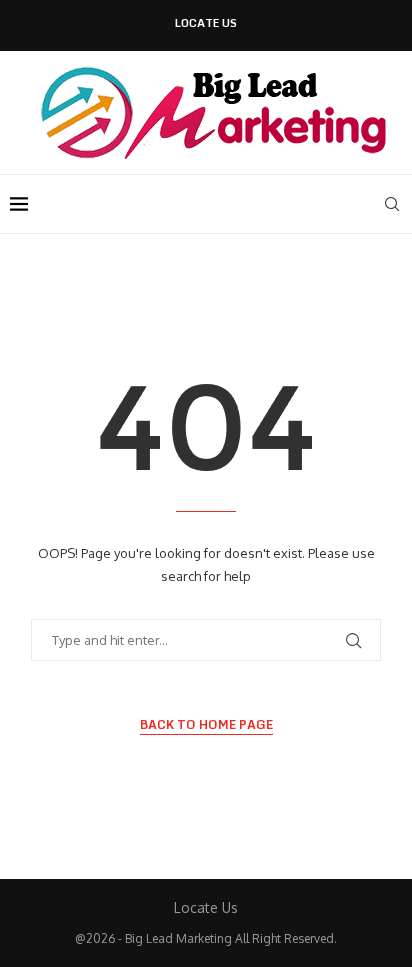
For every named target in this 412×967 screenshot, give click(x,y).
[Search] (392, 204)
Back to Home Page (206, 725)
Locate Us (206, 23)
